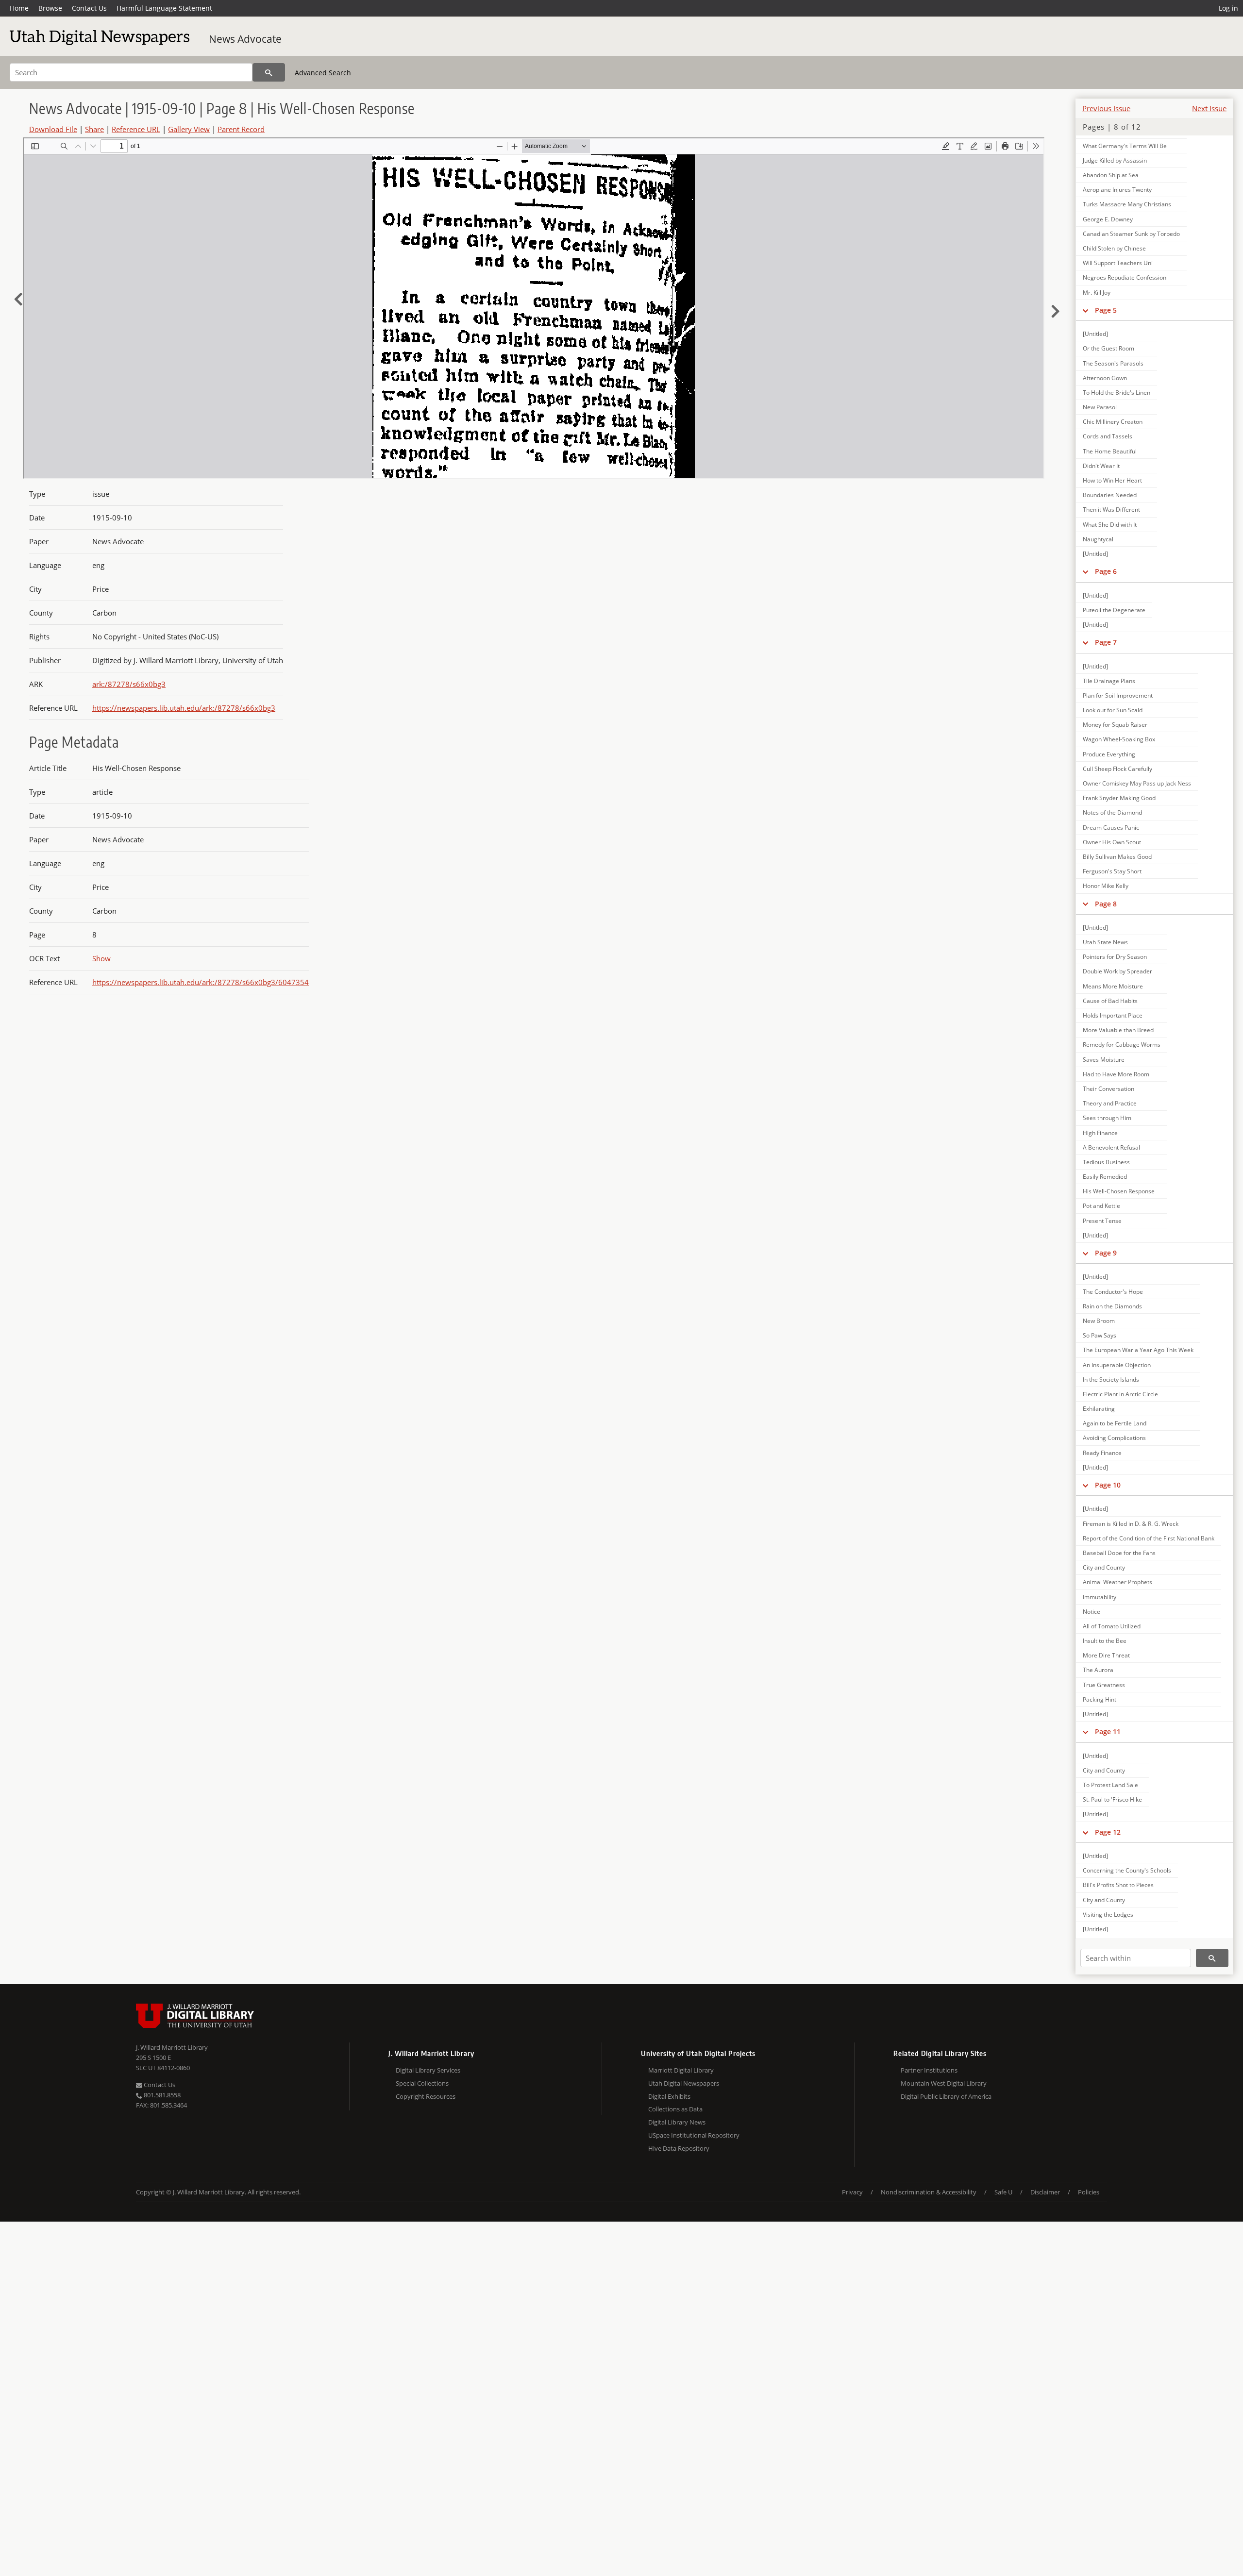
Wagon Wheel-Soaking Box (1119, 739)
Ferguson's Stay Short (1112, 871)
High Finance (1100, 1133)
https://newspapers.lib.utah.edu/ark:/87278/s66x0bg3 (184, 708)
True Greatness (1104, 1685)
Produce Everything (1109, 754)
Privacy (852, 2192)
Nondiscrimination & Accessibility (929, 2192)
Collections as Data (675, 2109)
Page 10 (1108, 1485)
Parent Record (241, 129)
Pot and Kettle (1101, 1206)
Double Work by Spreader (1117, 971)
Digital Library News (677, 2122)
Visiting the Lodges (1108, 1915)
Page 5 (1106, 310)
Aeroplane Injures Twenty (1117, 190)
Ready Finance (1102, 1453)
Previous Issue (1106, 108)
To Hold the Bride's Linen (1117, 393)
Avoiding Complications (1114, 1438)
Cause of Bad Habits (1110, 1001)
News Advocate (245, 39)
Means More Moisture (1113, 986)
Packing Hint (1100, 1699)
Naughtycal (1098, 539)
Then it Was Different (1111, 510)
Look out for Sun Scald (1113, 710)
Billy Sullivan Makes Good (1117, 857)
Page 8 (1106, 904)
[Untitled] (1095, 334)
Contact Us (89, 8)
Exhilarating (1099, 1409)
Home (19, 8)
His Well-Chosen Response (1119, 1191)
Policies (1089, 2192)
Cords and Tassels (1108, 436)
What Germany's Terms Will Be (1125, 146)
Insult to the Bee (1105, 1641)
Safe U (1003, 2192)
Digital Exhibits (669, 2096)
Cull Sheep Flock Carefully (1117, 769)
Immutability (1100, 1597)
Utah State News (1105, 942)
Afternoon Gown (1105, 378)
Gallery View (189, 129)
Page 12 (1108, 1832)
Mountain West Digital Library (944, 2083)
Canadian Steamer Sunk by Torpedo (1131, 234)
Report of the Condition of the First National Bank (1149, 1538)
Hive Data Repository (679, 2148)
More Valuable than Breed (1118, 1030)
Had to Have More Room (1116, 1074)
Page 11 (1108, 1731)
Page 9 (1106, 1253)
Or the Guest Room (1109, 348)
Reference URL (136, 129)
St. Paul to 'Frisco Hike (1112, 1799)
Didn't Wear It (1101, 466)
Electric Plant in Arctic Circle (1120, 1394)
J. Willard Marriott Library (172, 2047)
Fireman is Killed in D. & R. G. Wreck (1131, 1524)
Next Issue (1209, 108)
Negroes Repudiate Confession (1125, 277)
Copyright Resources (426, 2096)
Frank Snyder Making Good (1119, 798)
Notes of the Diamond (1112, 812)
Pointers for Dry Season (1115, 957)
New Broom (1099, 1321)
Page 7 (1106, 642)
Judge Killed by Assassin (1115, 160)
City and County (1104, 1567)
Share (94, 129)
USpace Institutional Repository (694, 2135)
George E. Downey (1108, 219)
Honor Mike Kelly (1106, 886)
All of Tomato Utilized (1112, 1626)
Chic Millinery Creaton (1113, 422)
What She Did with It (1110, 525)
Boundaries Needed (1110, 495)
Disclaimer (1045, 2192)
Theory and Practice (1110, 1103)
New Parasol (1100, 407)
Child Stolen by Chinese (1114, 248)
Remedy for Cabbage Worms (1122, 1045)
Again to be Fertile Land (1115, 1423)
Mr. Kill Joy (1097, 293)
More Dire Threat (1106, 1655)
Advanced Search (323, 73)
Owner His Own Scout (1112, 842)
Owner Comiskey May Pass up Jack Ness (1137, 783)
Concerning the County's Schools (1127, 1870)
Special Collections (422, 2083)
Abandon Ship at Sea (1111, 175)
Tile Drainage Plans (1109, 681)
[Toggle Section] (1085, 310)
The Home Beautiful (1110, 451)
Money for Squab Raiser (1115, 725)
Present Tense (1102, 1221)
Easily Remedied (1105, 1177)
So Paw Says (1100, 1335)
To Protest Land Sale (1110, 1785)
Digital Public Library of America (946, 2096)
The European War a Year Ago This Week (1138, 1350)
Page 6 (1106, 571)
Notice (1092, 1612)
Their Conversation (1109, 1089)
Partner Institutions (929, 2070)
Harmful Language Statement (164, 8)
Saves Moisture (1104, 1060)
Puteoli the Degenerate (1114, 610)
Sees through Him (1107, 1118)
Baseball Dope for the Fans (1119, 1553)
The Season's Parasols (1113, 363)
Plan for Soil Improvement (1118, 695)
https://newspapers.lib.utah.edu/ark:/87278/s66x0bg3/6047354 (201, 982)
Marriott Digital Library (681, 2070)
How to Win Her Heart (1112, 480)
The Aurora (1098, 1670)
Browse (50, 8)
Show (101, 958)
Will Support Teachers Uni (1118, 263)
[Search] (269, 72)
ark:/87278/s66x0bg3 (129, 684)
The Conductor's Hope (1113, 1292)
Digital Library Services (428, 2070)
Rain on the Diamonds (1112, 1306)
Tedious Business (1106, 1162)
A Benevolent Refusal (1111, 1147)
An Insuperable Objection (1117, 1365)
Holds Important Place (1113, 1015)
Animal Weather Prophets (1117, 1582)
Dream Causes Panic (1111, 828)
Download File (53, 129)
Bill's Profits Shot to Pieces (1118, 1885)
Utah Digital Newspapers (684, 2083)
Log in (1228, 8)
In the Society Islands (1111, 1380)
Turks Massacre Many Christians (1127, 204)
